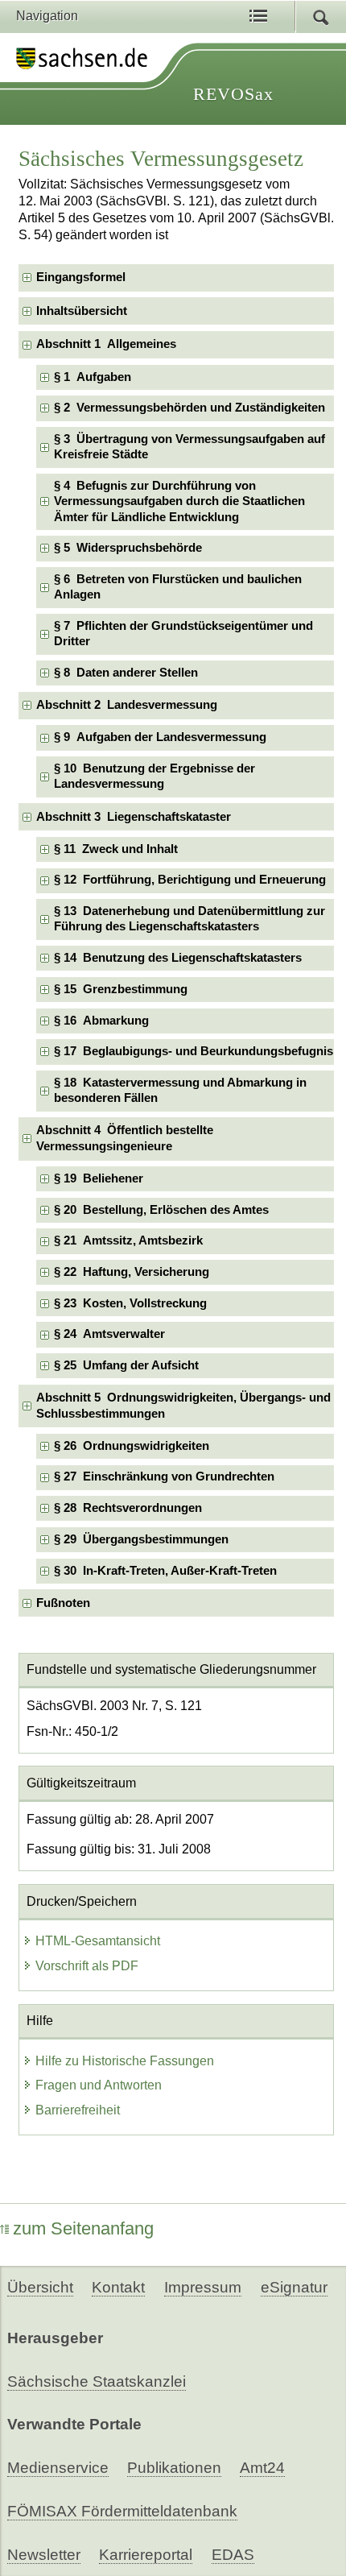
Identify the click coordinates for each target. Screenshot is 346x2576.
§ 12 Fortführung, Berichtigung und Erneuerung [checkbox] (190, 880)
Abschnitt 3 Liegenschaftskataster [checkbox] (134, 817)
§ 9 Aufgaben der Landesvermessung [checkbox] (160, 737)
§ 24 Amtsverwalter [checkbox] (109, 1334)
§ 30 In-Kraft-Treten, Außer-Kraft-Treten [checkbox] (165, 1571)
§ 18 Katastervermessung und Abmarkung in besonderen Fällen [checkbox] (180, 1090)
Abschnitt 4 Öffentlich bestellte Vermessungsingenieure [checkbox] (125, 1138)
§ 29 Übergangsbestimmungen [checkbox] (141, 1539)
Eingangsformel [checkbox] (81, 277)
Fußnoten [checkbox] (63, 1603)
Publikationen (174, 2468)
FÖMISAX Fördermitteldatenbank (122, 2511)
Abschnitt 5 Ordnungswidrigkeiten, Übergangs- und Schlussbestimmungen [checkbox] (183, 1405)
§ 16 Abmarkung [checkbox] (101, 1021)
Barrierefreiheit (78, 2110)
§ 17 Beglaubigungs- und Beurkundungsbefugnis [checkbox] (194, 1051)
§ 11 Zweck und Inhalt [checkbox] (116, 849)
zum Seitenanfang (83, 2228)
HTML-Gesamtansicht (98, 1941)
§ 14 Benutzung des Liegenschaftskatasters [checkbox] (178, 958)
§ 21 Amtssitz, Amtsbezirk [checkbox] (128, 1240)
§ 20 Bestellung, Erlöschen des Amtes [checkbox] (161, 1210)
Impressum (203, 2287)
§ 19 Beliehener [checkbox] (99, 1178)
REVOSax (233, 94)
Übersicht (40, 2287)
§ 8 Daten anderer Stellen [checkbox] (126, 673)
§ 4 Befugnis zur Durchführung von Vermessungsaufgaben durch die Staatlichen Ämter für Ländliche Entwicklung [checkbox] (179, 501)
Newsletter (44, 2555)
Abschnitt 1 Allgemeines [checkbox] (106, 344)
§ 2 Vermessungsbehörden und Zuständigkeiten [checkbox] (189, 408)
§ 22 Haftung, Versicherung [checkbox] (132, 1272)
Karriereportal (146, 2555)
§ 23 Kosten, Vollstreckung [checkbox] (130, 1303)
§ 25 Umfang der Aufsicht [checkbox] (126, 1365)
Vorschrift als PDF (87, 1966)
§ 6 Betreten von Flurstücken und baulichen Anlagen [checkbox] (178, 587)
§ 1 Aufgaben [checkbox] (93, 377)
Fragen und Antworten (99, 2085)
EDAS (233, 2555)
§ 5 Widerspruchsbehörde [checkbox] (128, 548)
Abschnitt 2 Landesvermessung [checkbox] (127, 705)
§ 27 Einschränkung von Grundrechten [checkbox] (164, 1476)
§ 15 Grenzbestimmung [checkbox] (121, 989)
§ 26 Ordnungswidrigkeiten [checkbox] (132, 1446)
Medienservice (58, 2468)
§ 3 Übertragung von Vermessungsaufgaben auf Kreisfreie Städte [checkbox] (189, 447)
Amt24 (262, 2468)
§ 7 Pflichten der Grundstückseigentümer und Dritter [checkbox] (183, 634)
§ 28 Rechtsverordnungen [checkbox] (128, 1508)
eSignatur (294, 2287)
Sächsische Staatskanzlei (97, 2381)
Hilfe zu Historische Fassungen (125, 2061)
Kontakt (118, 2287)
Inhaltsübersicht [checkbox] (82, 311)
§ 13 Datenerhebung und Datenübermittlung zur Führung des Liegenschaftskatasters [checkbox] (189, 919)
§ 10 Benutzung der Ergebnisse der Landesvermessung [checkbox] (154, 776)
